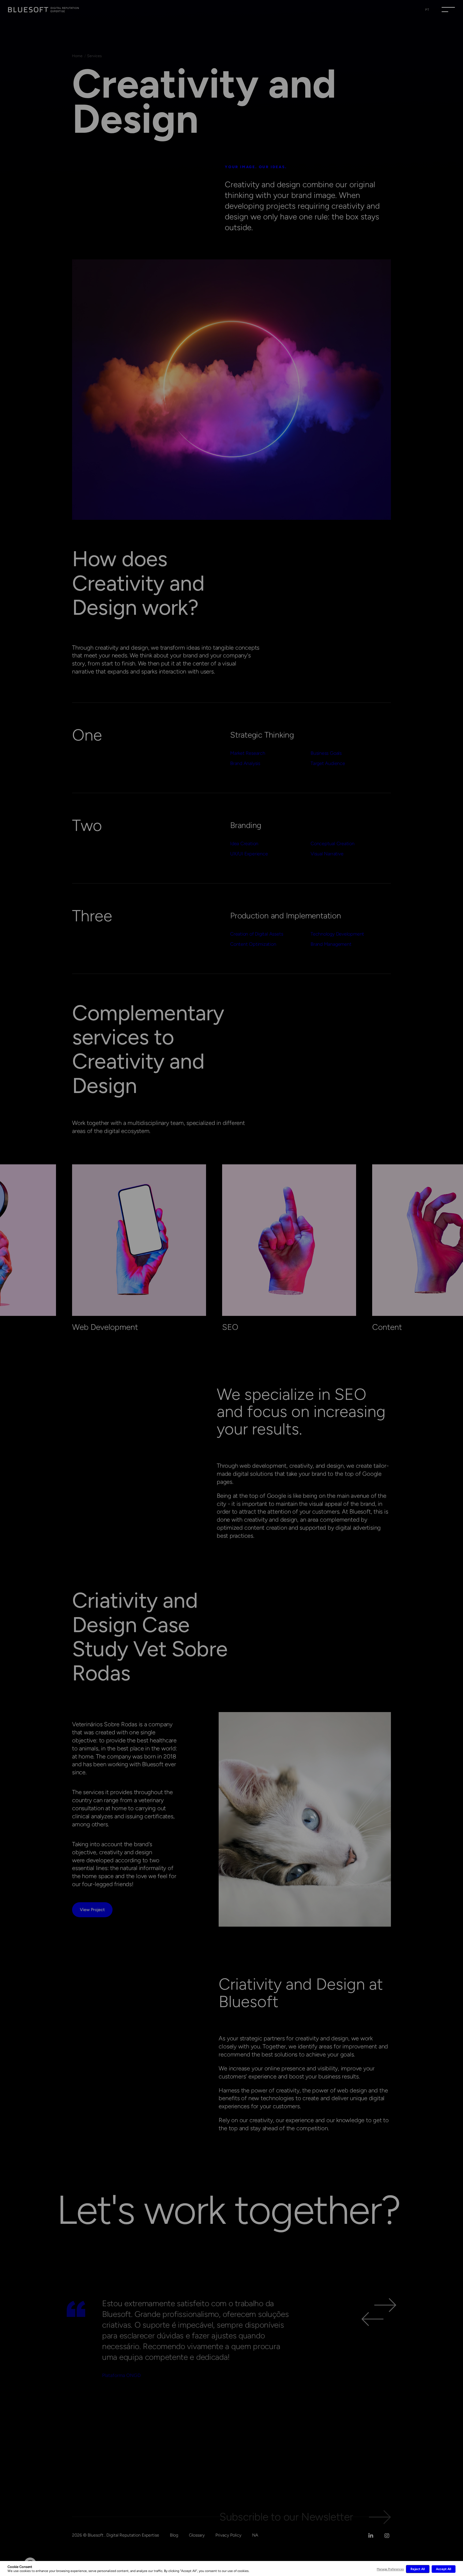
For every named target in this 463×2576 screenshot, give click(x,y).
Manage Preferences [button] (390, 2569)
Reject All (418, 2569)
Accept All (444, 2569)
